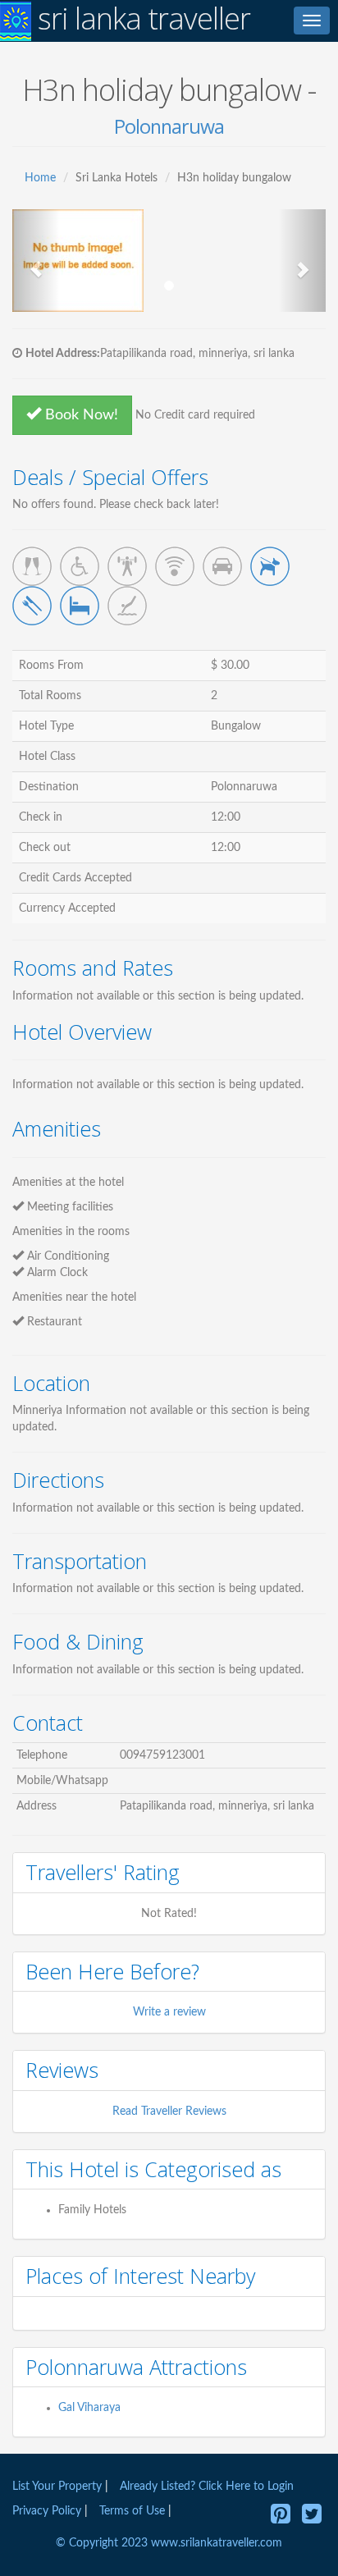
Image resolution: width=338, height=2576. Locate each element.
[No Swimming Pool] (127, 606)
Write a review (169, 2012)
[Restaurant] (32, 606)
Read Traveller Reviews (169, 2112)
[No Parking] (222, 566)
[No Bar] (32, 566)
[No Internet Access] (175, 566)
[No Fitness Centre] (127, 566)
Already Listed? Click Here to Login (207, 2487)
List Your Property (57, 2487)
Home (40, 178)
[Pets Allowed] (270, 566)
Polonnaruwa (169, 126)
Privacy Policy (48, 2511)
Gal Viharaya (89, 2408)
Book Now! (80, 415)
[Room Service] (80, 606)
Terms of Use (132, 2511)
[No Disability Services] (80, 566)
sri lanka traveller (141, 19)
